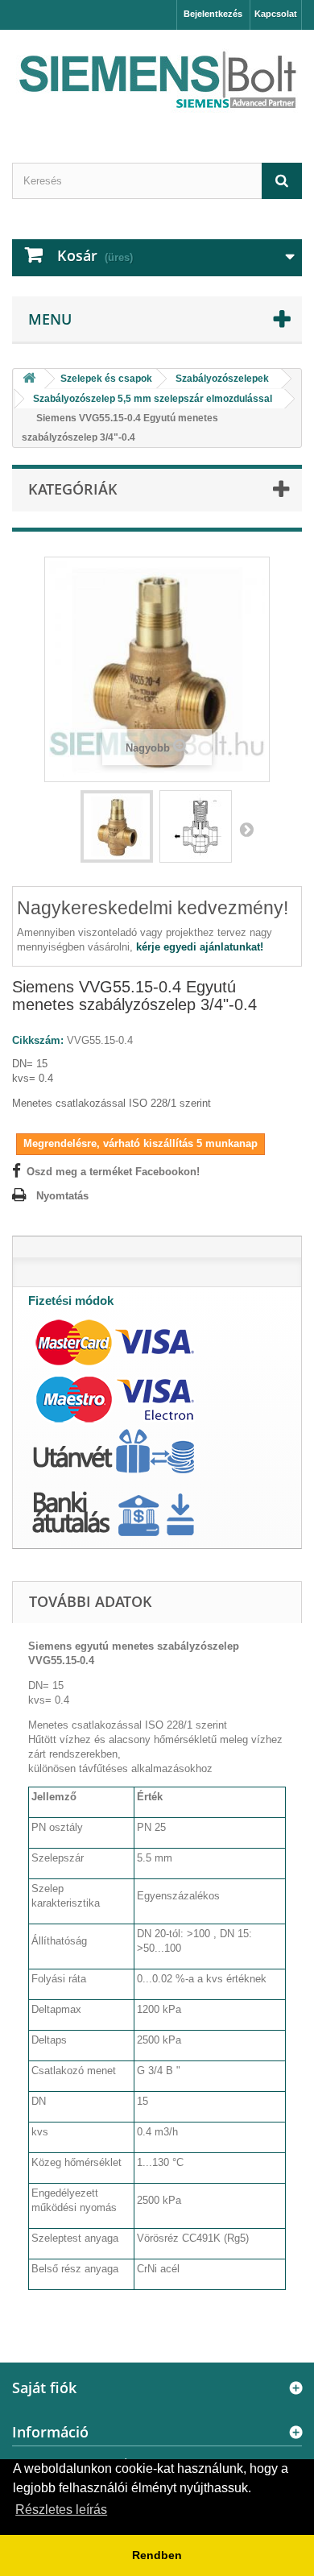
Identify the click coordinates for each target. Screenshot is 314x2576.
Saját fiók (44, 2388)
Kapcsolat (276, 14)
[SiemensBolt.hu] (157, 82)
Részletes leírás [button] (61, 2510)
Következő (246, 829)
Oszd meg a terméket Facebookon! (113, 1172)
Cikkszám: (38, 1040)
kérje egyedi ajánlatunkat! (200, 947)
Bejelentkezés (213, 14)
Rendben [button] (157, 2555)
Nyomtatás (62, 1196)
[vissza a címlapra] (29, 379)
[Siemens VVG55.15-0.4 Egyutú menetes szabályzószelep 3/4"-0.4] (117, 826)
